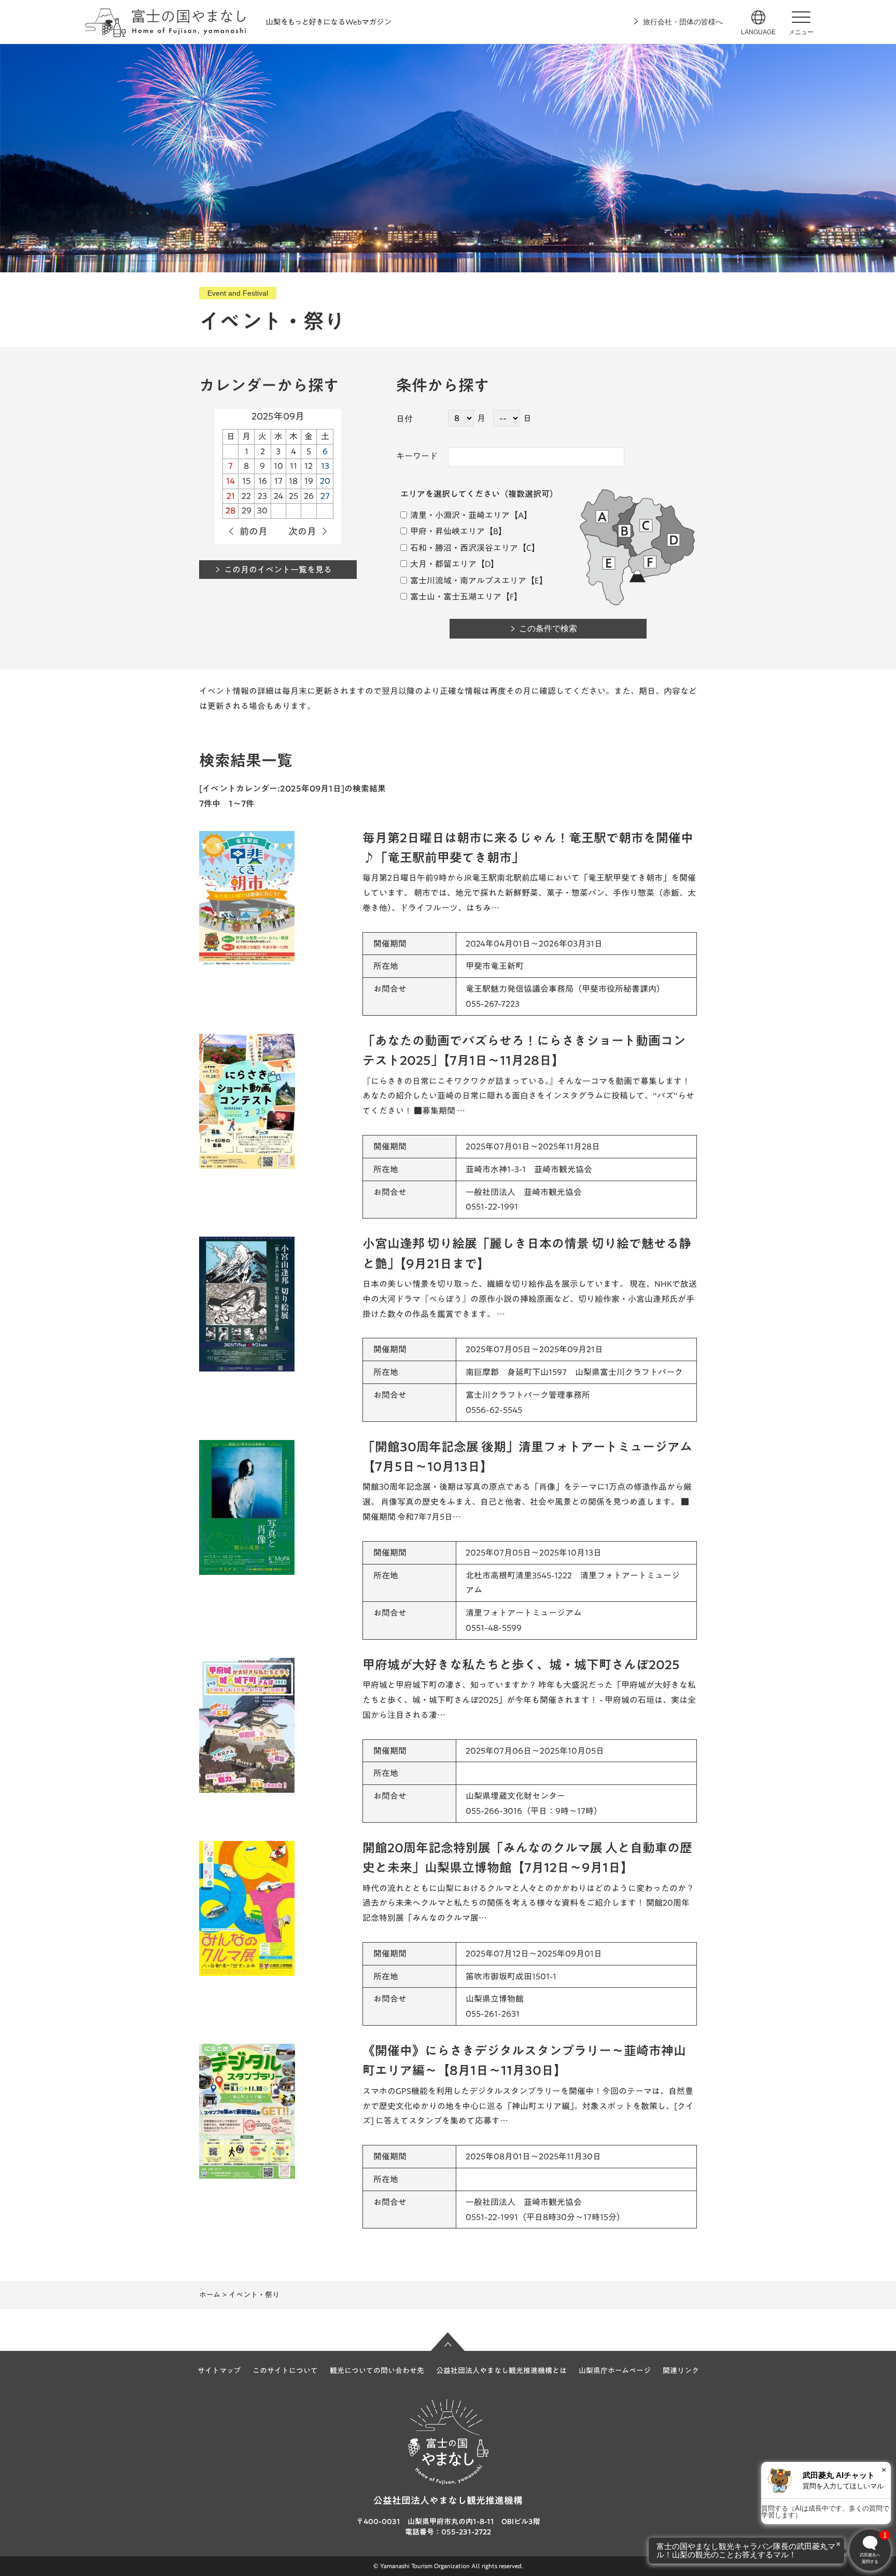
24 (278, 496)
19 (309, 481)
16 (263, 481)
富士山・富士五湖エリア (455, 597)
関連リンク (681, 2371)
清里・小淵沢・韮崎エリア (459, 515)
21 (231, 496)
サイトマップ (219, 2371)
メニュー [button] (801, 32)
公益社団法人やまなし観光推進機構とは (501, 2371)
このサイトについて (285, 2371)
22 (246, 496)
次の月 (302, 531)
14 (230, 481)
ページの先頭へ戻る (448, 2342)
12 (309, 466)
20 (325, 481)
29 (247, 510)
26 (309, 496)
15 (246, 481)
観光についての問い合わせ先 (377, 2371)
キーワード (417, 456)
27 (325, 496)
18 (293, 481)
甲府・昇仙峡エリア (447, 531)
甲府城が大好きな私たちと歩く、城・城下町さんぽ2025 (521, 1665)
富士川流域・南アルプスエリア (467, 580)
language (758, 32)
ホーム (210, 2295)
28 (230, 510)
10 (278, 466)
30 (262, 510)
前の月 (254, 531)
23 (262, 496)
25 (293, 496)
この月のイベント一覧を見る (278, 570)
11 (293, 466)
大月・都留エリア (443, 564)
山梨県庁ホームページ (615, 2371)
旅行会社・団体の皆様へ (683, 22)
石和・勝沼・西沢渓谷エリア (463, 548)
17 (278, 481)
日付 (404, 419)
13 (325, 466)
